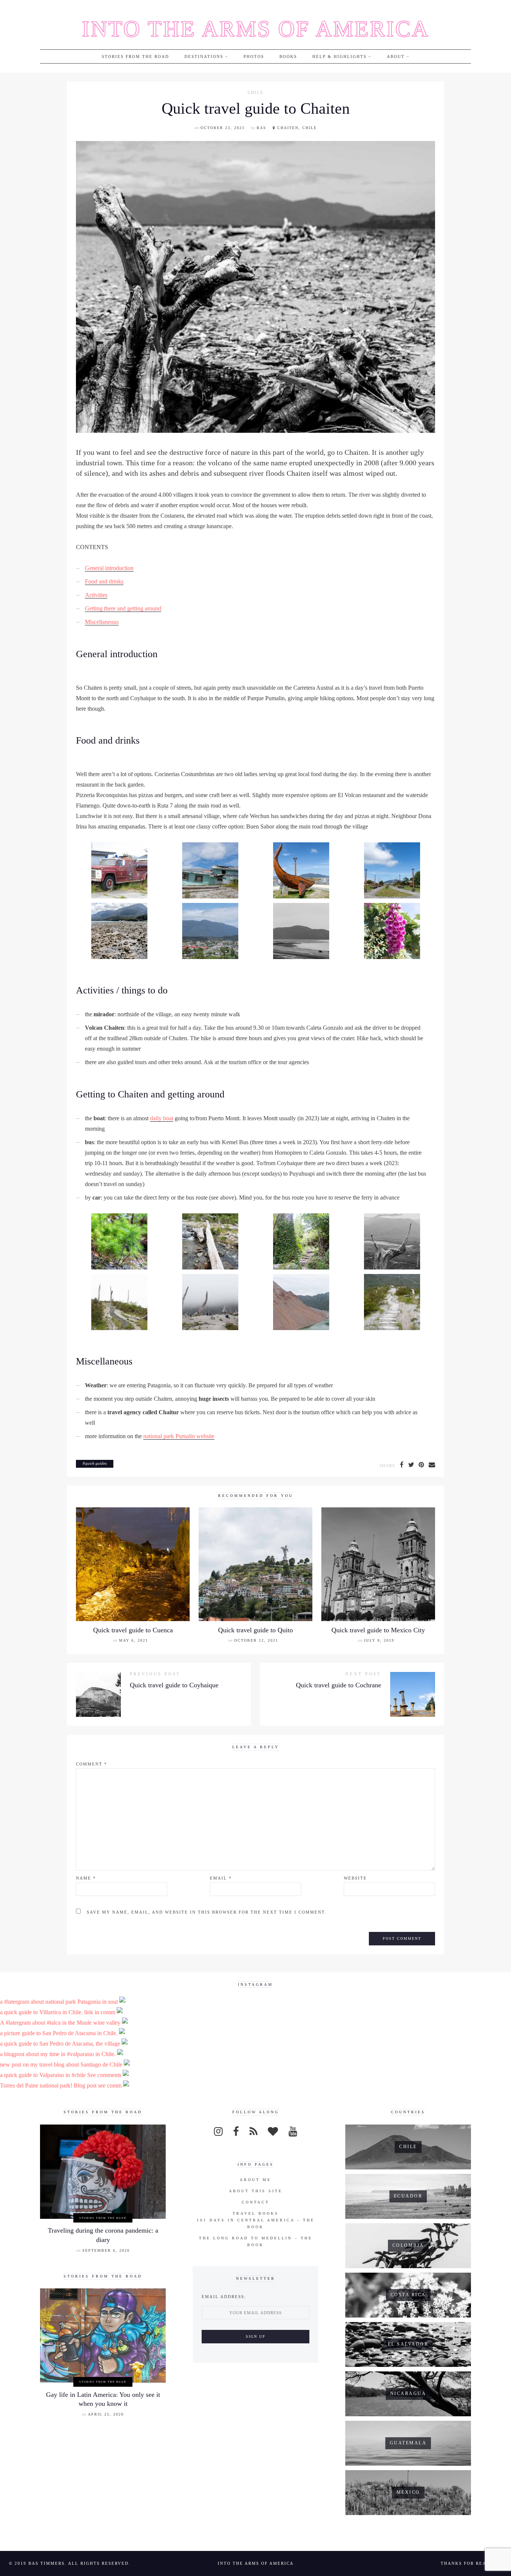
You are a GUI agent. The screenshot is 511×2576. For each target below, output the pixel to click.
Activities (96, 595)
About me (255, 2180)
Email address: (224, 2297)
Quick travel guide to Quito (255, 1630)
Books (288, 56)
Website (355, 1878)
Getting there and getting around (123, 608)
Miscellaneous (102, 622)
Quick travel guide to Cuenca (133, 1630)
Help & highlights (339, 56)
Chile (256, 93)
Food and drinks (104, 581)
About (396, 56)
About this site (256, 2191)
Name (86, 1878)
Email (221, 1878)
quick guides (96, 1463)
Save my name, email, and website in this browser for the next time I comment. (207, 1912)
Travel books (256, 2213)
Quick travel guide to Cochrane (339, 1685)
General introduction (109, 568)
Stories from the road (135, 56)
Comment (92, 1764)
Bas (261, 128)
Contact (255, 2202)
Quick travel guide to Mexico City (378, 1630)
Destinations (204, 56)
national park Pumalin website (179, 1436)
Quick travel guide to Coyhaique (174, 1685)
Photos (254, 56)
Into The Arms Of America (256, 29)
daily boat (162, 1118)
